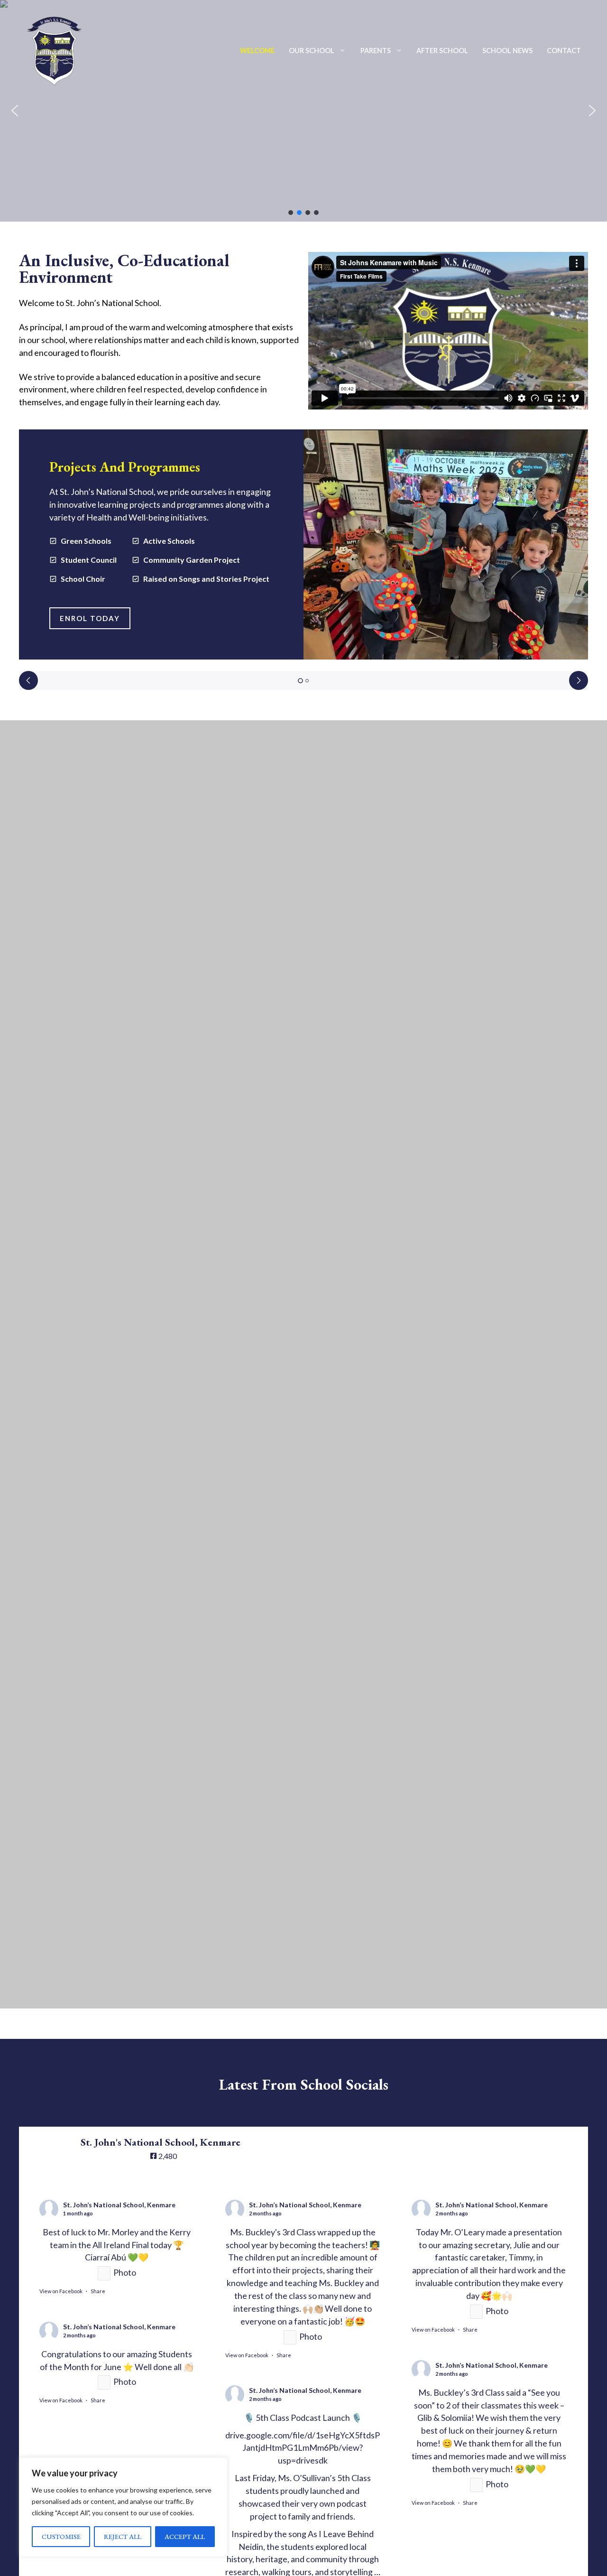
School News (507, 51)
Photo (125, 2272)
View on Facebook (61, 2291)
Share (98, 2291)
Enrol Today (90, 618)
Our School (312, 51)
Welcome (257, 51)
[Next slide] (579, 680)
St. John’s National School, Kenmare (119, 2205)
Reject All (123, 2536)
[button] (15, 111)
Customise (61, 2536)
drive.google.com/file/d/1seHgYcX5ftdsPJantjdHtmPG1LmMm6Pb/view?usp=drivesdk (303, 2448)
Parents (376, 51)
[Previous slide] (28, 680)
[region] (123, 2507)
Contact (564, 51)
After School (442, 51)
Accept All (185, 2536)
